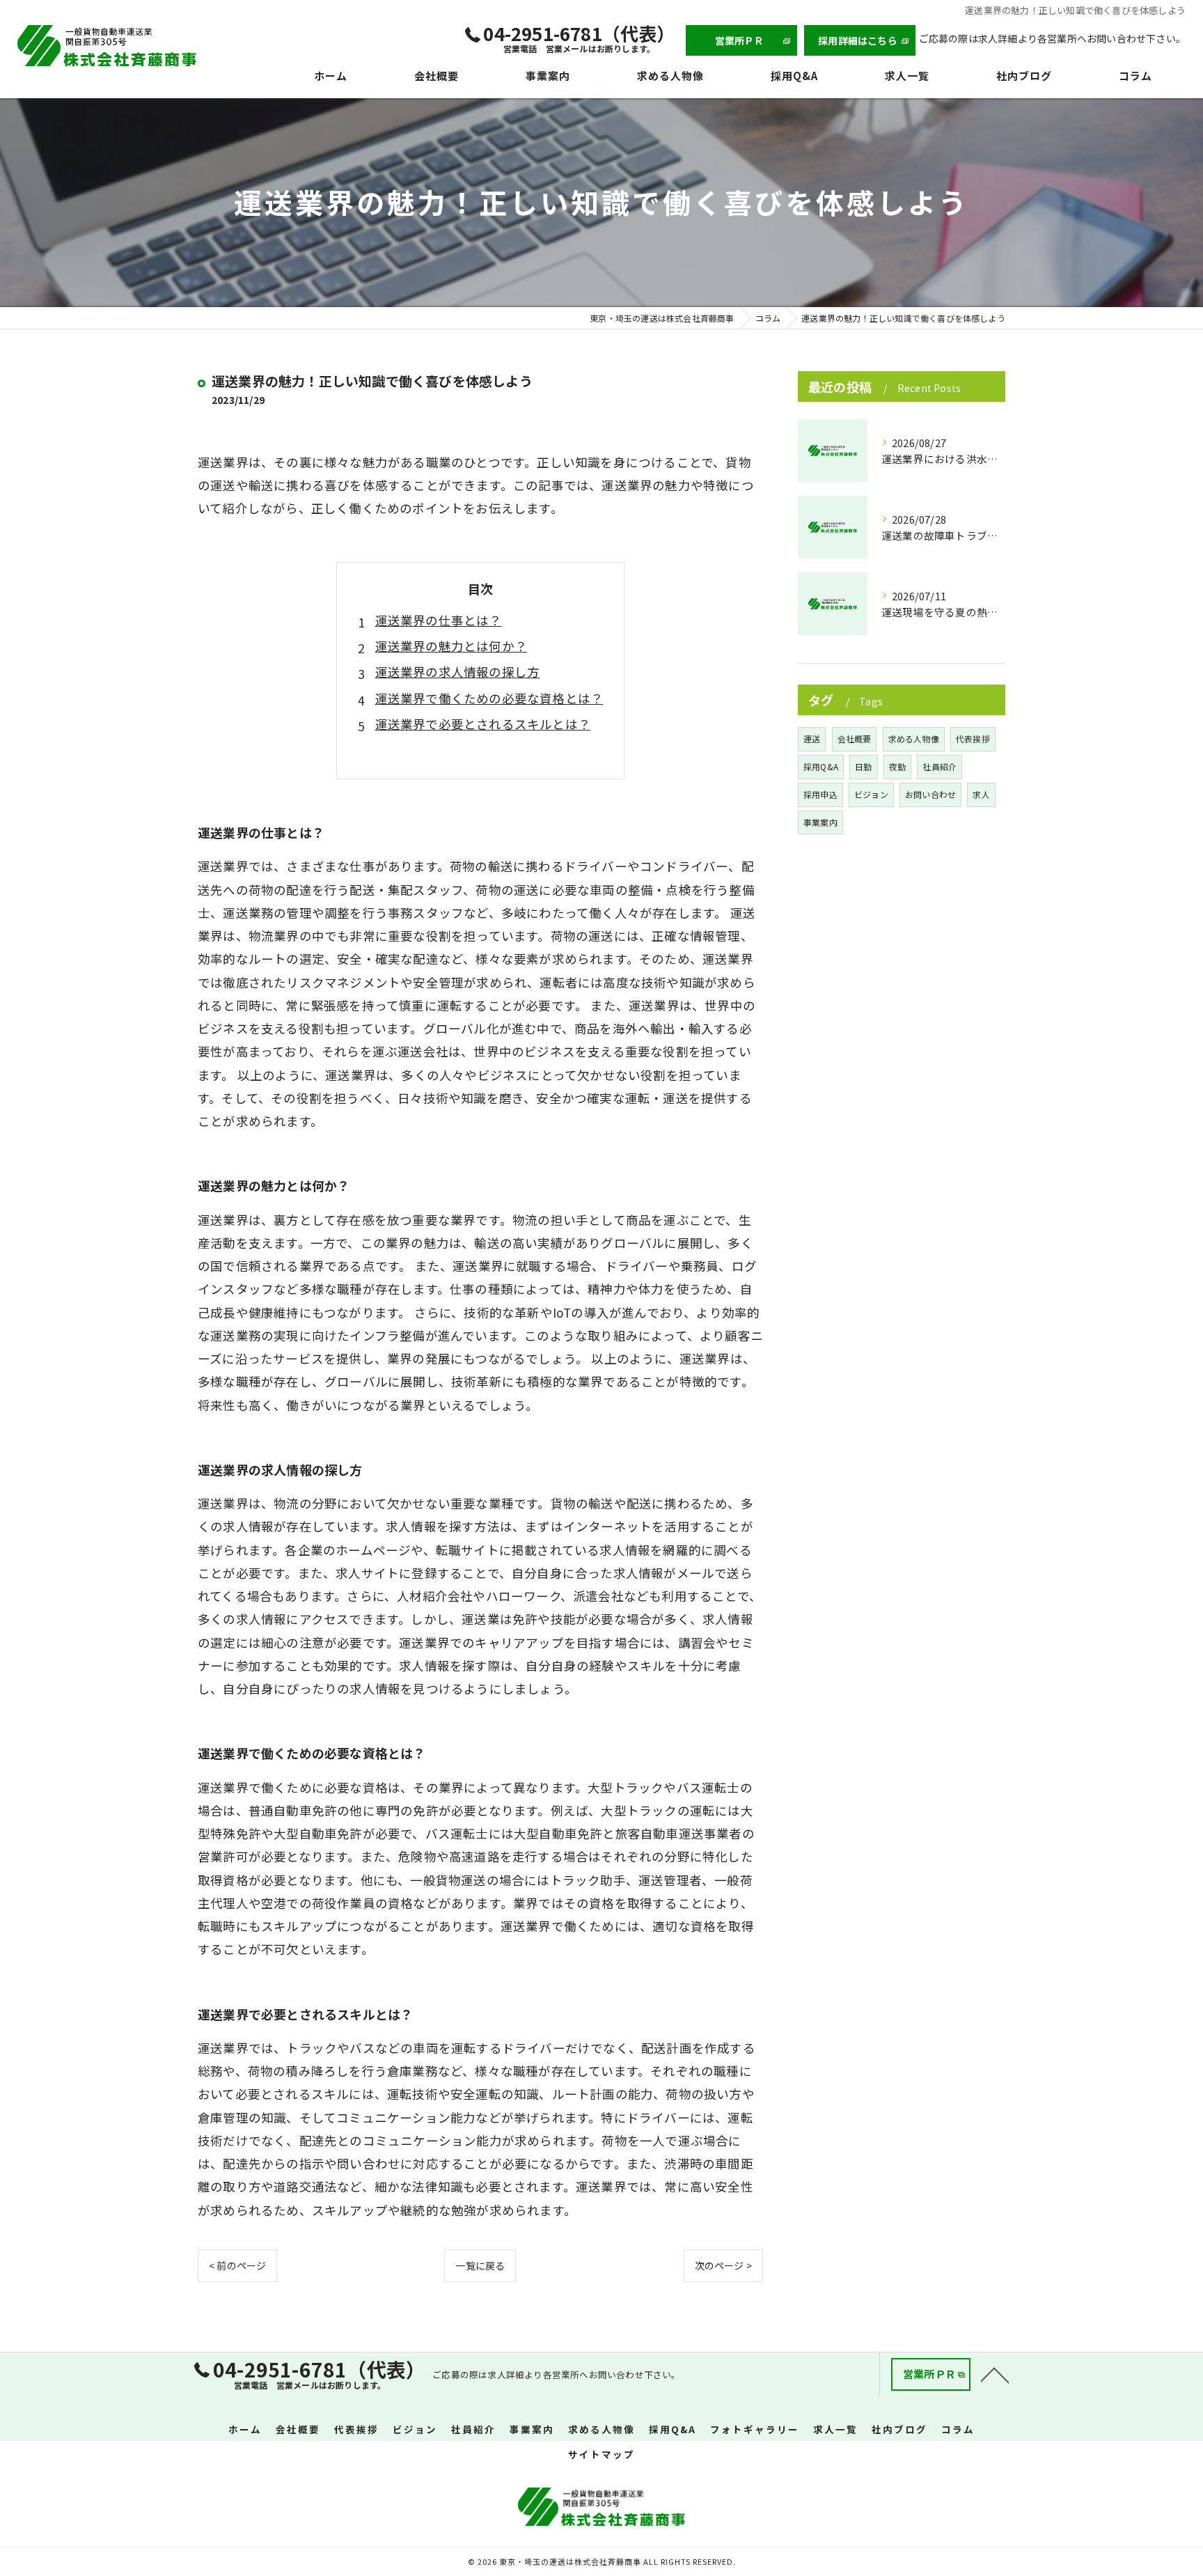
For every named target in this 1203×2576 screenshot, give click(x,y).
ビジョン (871, 794)
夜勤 (897, 766)
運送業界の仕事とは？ (439, 620)
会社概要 (855, 739)
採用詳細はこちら (858, 40)
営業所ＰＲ (740, 40)
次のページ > (723, 2265)
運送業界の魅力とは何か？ (451, 646)
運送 (812, 739)
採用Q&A (821, 766)
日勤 (863, 766)
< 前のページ (237, 2265)
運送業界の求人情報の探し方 (458, 672)
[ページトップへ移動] (995, 2374)
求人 (981, 794)
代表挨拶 (973, 739)
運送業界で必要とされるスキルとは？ (483, 724)
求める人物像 (914, 739)
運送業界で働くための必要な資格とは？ (489, 698)
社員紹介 (939, 766)
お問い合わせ (930, 794)
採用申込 (820, 794)
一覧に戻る (480, 2265)
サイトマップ (601, 2454)
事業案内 (820, 822)
